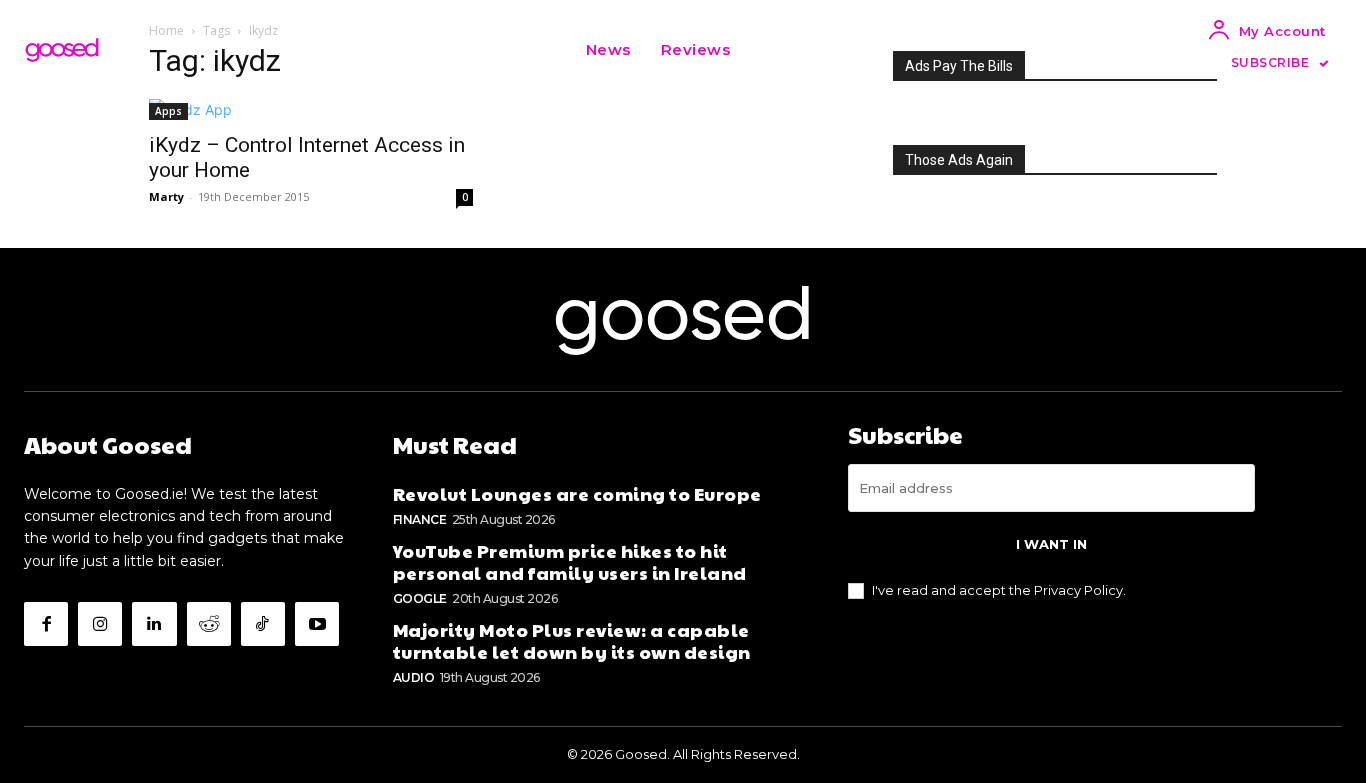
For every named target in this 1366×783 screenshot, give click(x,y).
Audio (414, 677)
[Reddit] (209, 624)
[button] (770, 50)
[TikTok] (263, 624)
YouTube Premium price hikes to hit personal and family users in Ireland (570, 561)
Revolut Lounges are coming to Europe (577, 493)
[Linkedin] (154, 624)
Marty (166, 196)
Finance (420, 519)
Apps (168, 111)
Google (420, 598)
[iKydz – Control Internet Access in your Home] (311, 109)
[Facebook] (46, 624)
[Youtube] (317, 624)
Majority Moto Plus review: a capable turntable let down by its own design (572, 640)
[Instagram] (100, 624)
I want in (1051, 544)
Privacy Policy (1078, 590)
